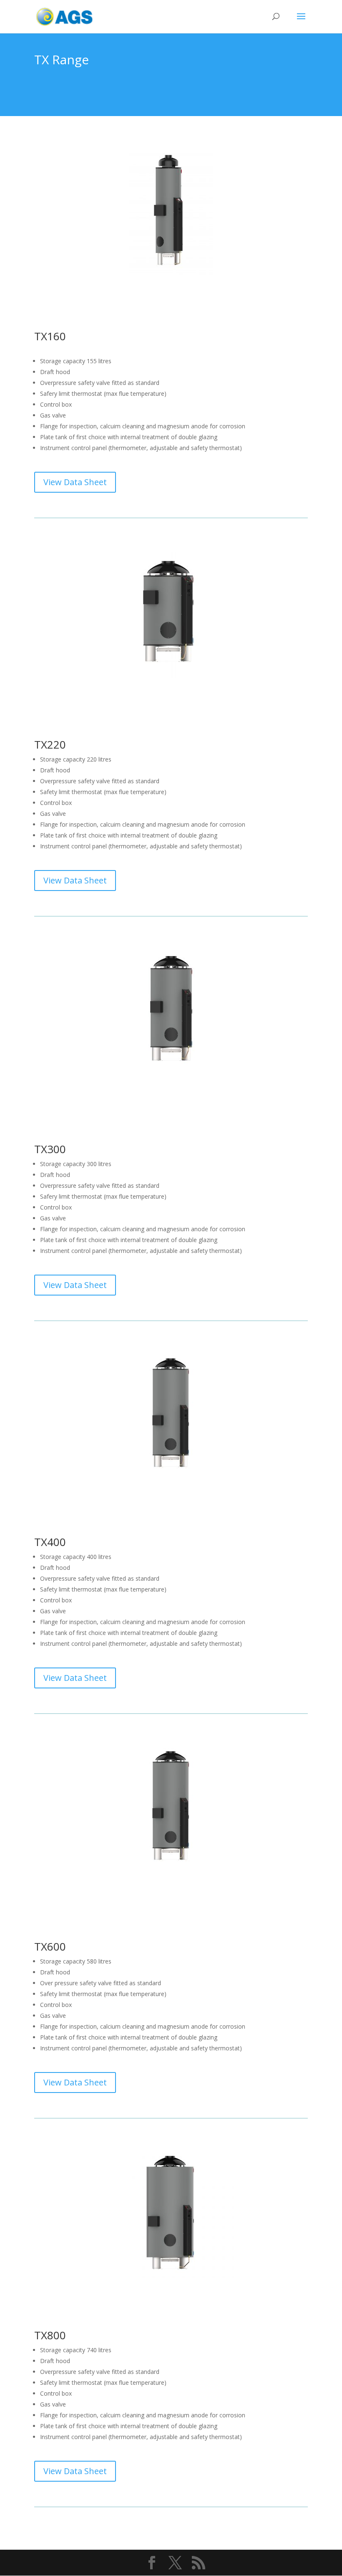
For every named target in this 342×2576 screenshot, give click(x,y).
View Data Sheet (75, 482)
